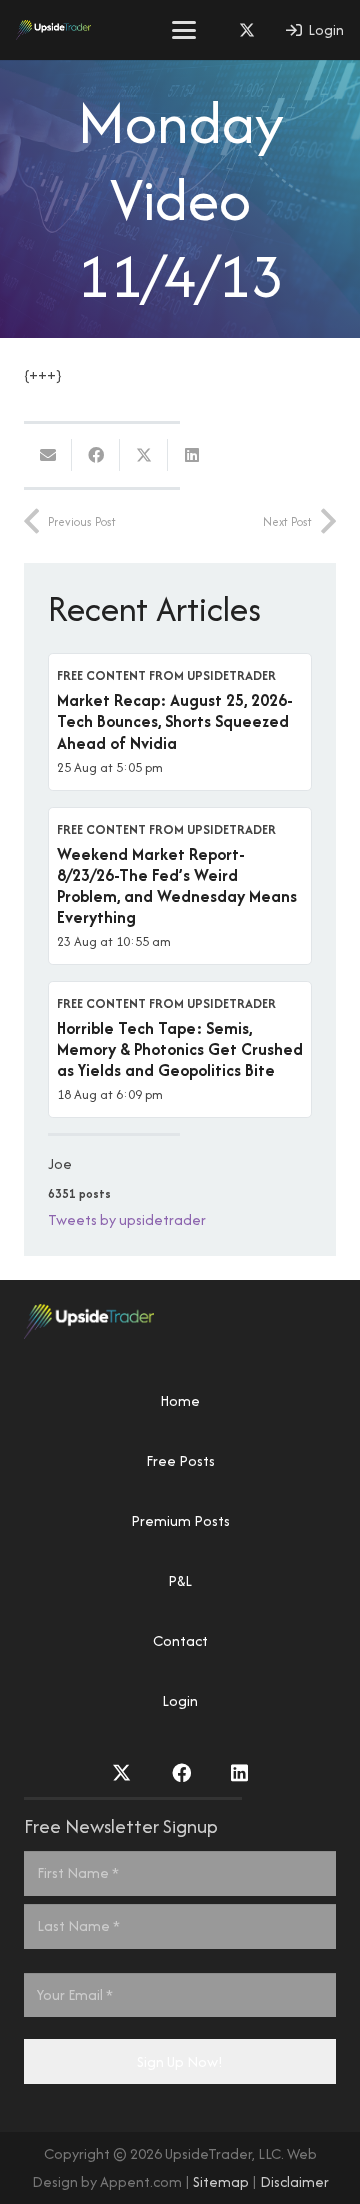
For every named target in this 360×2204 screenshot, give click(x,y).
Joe (60, 1163)
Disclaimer (294, 2181)
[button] (184, 30)
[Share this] (96, 455)
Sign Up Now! (180, 2061)
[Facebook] (181, 1772)
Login (180, 1700)
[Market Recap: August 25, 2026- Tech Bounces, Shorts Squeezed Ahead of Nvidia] (180, 721)
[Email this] (48, 455)
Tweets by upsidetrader (127, 1219)
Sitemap (221, 2181)
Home (180, 1400)
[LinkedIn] (239, 1772)
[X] (247, 30)
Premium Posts (180, 1520)
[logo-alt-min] (53, 30)
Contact (180, 1640)
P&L (180, 1580)
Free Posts (180, 1460)
